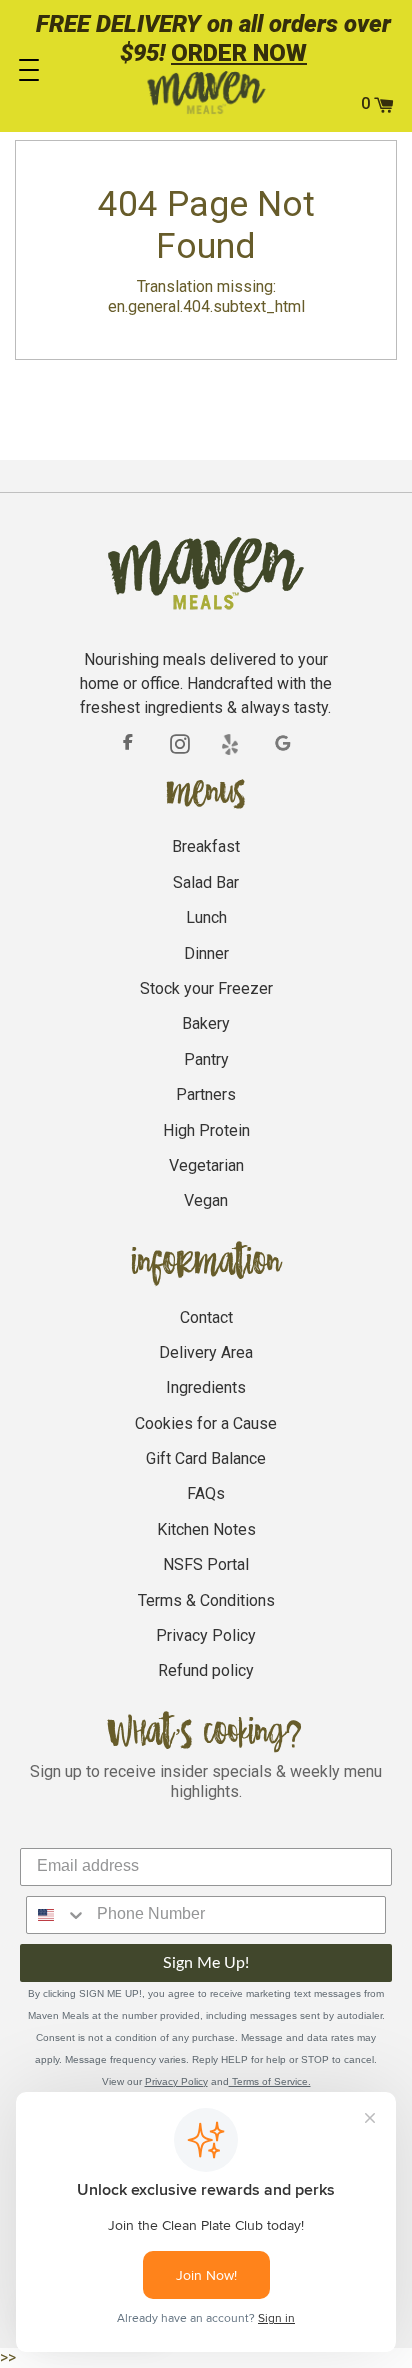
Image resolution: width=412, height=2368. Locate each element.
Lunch (206, 917)
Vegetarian (206, 1165)
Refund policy (206, 1670)
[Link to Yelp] (232, 744)
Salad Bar (206, 882)
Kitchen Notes (206, 1529)
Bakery (206, 1023)
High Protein (206, 1130)
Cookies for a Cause (206, 1423)
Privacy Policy (206, 1635)
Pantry (206, 1059)
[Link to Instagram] (180, 742)
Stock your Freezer (206, 988)
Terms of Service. (270, 2081)
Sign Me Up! (206, 1963)
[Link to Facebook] (128, 742)
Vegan (206, 1200)
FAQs (206, 1493)
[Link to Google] (284, 744)
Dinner (206, 953)
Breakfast (206, 846)
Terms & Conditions (206, 1600)
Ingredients (206, 1387)
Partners (206, 1094)
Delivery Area (206, 1352)
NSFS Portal (206, 1564)
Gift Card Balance (206, 1458)
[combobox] (57, 1915)
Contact (206, 1317)
